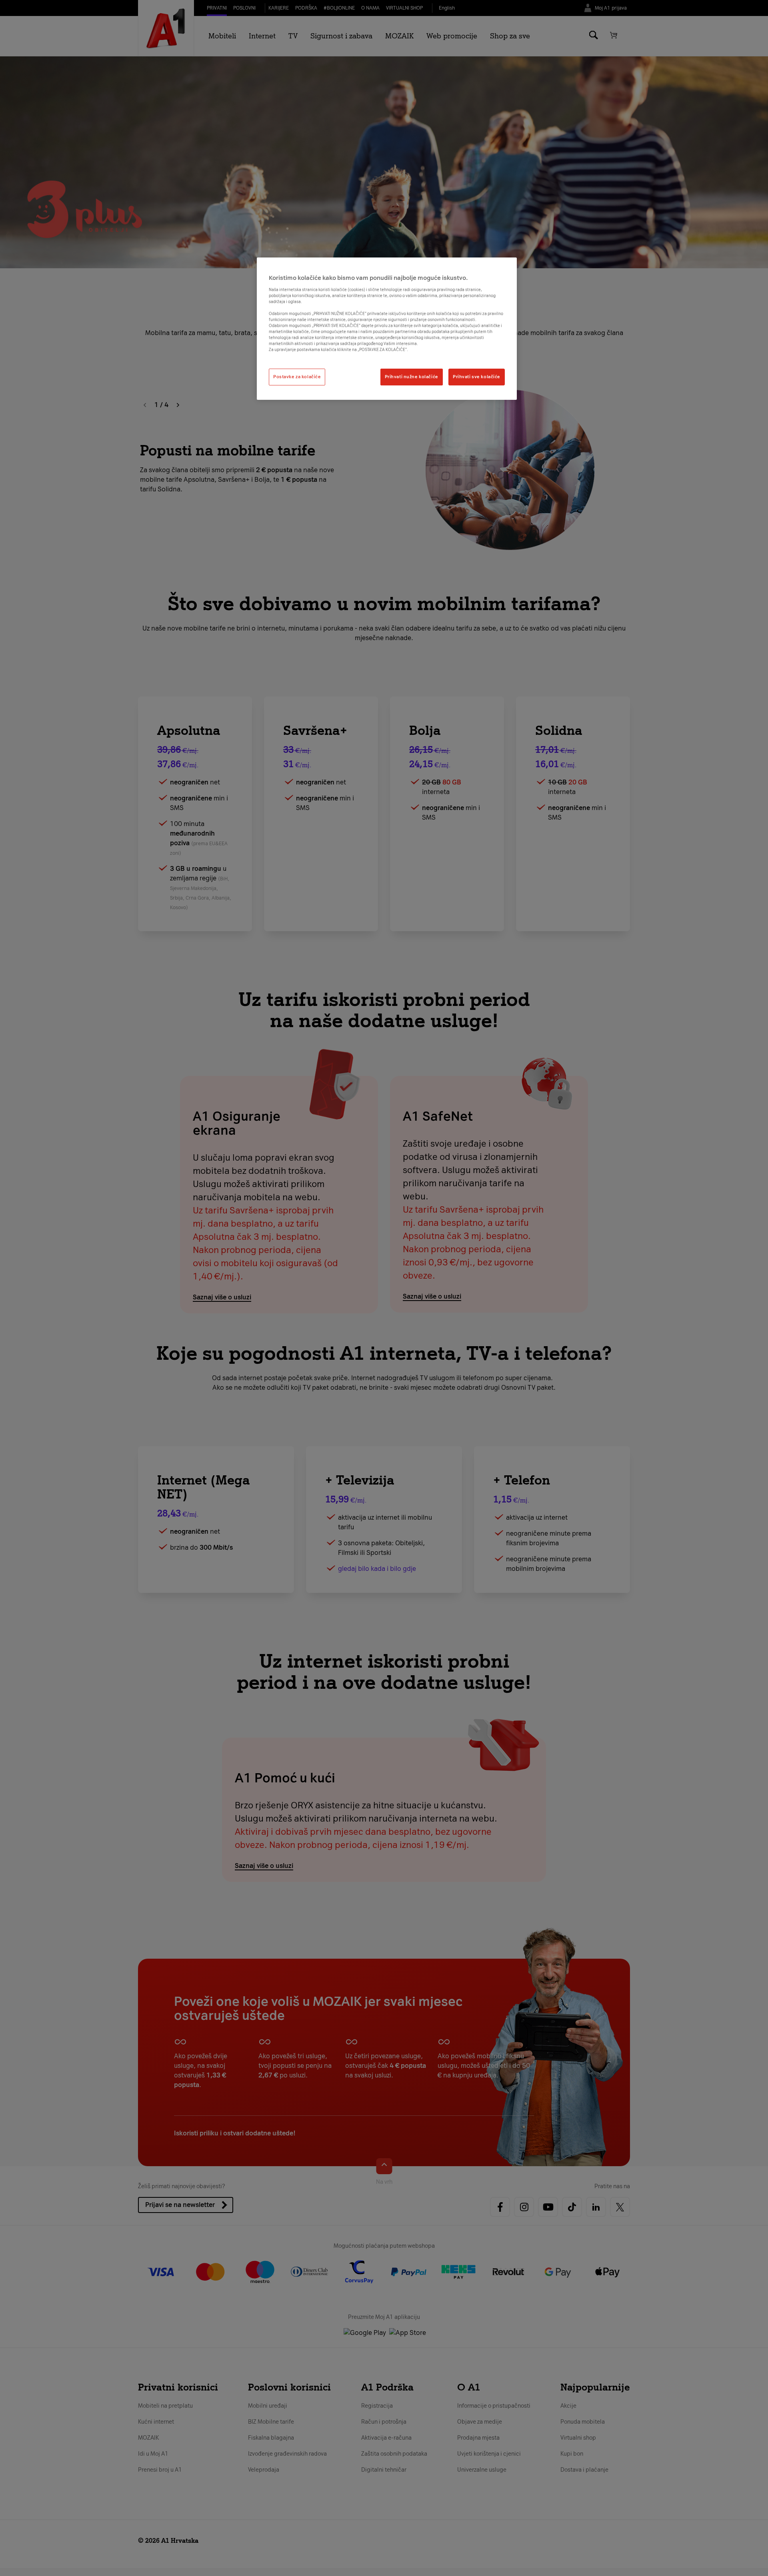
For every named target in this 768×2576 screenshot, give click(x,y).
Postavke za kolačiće (297, 377)
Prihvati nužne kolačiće (412, 377)
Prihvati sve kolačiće (477, 377)
